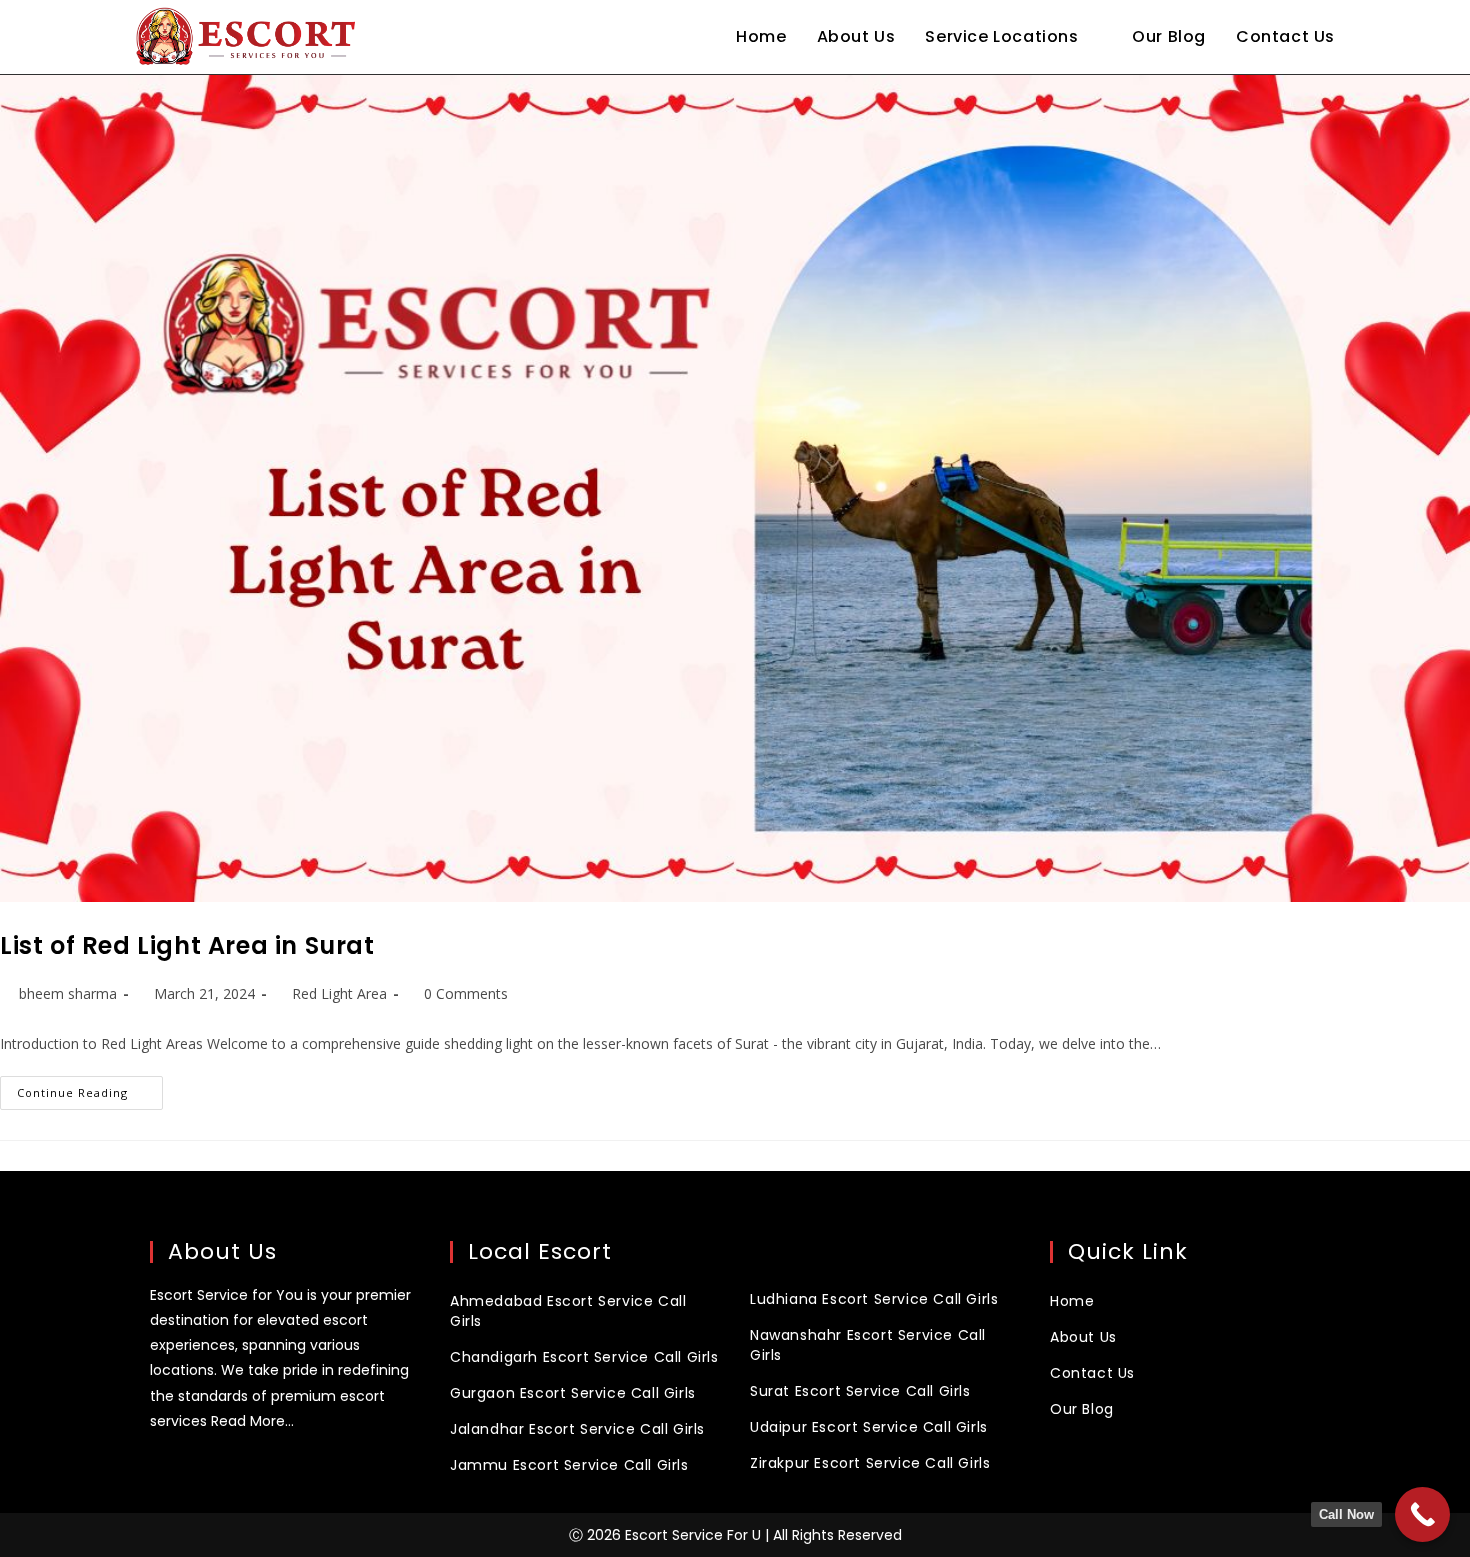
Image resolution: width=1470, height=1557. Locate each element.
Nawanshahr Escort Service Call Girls (868, 1345)
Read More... (252, 1421)
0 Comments (466, 993)
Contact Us (1092, 1373)
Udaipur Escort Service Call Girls (869, 1427)
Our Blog (1082, 1409)
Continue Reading (90, 1088)
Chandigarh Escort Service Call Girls (584, 1357)
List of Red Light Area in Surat (187, 945)
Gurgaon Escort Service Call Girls (573, 1393)
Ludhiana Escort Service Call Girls (874, 1299)
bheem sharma (68, 993)
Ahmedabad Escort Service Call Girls (568, 1311)
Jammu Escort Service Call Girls (569, 1465)
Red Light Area (339, 993)
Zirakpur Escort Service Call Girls (870, 1463)
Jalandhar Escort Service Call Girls (577, 1429)
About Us (1083, 1337)
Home (1072, 1301)
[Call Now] (1422, 1514)
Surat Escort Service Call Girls (860, 1391)
